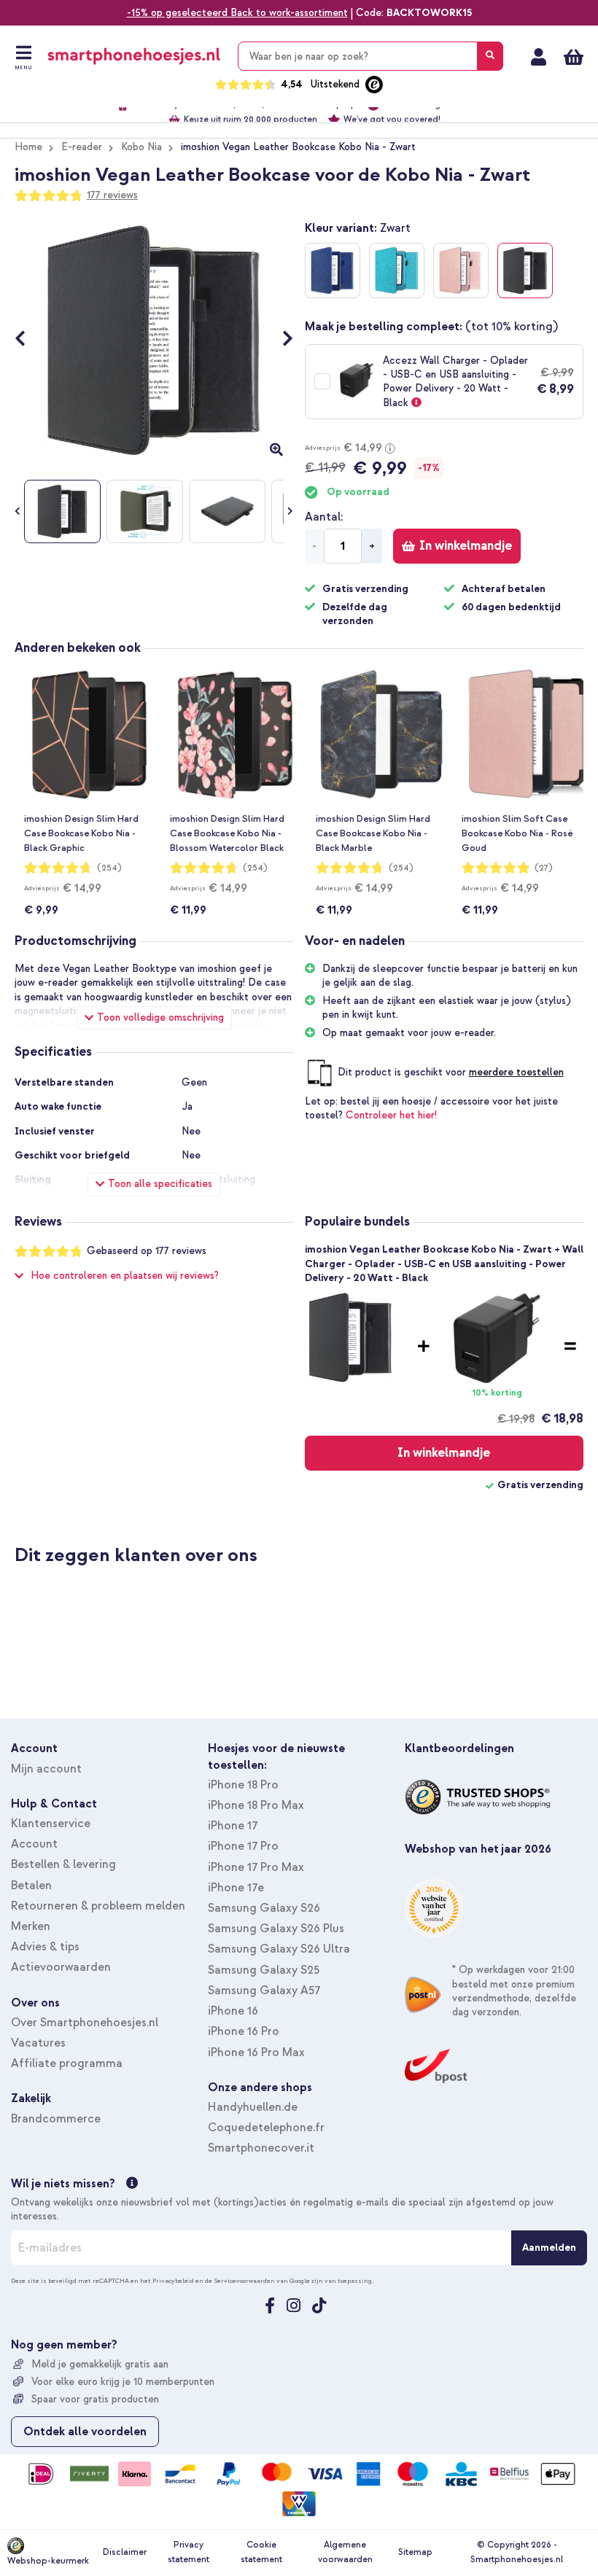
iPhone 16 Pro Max (256, 2052)
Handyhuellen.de (253, 2107)
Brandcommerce (56, 2119)
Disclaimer (125, 2552)
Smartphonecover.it (261, 2148)
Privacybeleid (173, 2281)
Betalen (31, 1886)
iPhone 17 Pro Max (256, 1867)
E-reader (82, 147)
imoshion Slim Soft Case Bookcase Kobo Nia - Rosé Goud (517, 833)
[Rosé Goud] (461, 271)
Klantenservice (51, 1824)
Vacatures (38, 2043)
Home (28, 147)
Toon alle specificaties (160, 1184)
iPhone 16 (233, 2011)
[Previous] (27, 341)
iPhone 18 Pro (243, 1785)
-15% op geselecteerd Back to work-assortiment (237, 13)
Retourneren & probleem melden (98, 1906)
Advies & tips (45, 1947)
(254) (109, 868)
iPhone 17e (236, 1888)
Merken (31, 1926)
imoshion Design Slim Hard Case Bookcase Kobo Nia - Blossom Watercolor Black (227, 833)
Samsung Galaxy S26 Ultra (279, 1949)
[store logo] (134, 56)
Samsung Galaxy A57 (264, 1991)
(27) (544, 868)
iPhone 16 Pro (244, 2031)
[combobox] (370, 56)
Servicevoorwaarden (244, 2281)
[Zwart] (525, 271)
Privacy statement (189, 2552)
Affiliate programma (67, 2063)
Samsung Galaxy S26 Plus (276, 1929)
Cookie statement (261, 2552)
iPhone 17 (233, 1826)
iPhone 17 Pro (243, 1846)
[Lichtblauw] (397, 271)
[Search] (490, 56)
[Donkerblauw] (333, 271)
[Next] (280, 341)
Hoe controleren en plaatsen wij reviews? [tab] (125, 1276)
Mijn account (539, 57)
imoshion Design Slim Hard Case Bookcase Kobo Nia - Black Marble (373, 833)
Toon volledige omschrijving (160, 1017)
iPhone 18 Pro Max (256, 1805)
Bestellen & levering (63, 1864)
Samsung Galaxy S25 (264, 1970)
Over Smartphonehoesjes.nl (85, 2023)
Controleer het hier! (391, 1115)
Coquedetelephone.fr (266, 2128)
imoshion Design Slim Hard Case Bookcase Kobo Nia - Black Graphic (81, 833)
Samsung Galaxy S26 (264, 1908)
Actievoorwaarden (61, 1967)
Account (34, 1844)
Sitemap (415, 2552)
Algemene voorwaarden (345, 2552)
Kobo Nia (141, 147)
